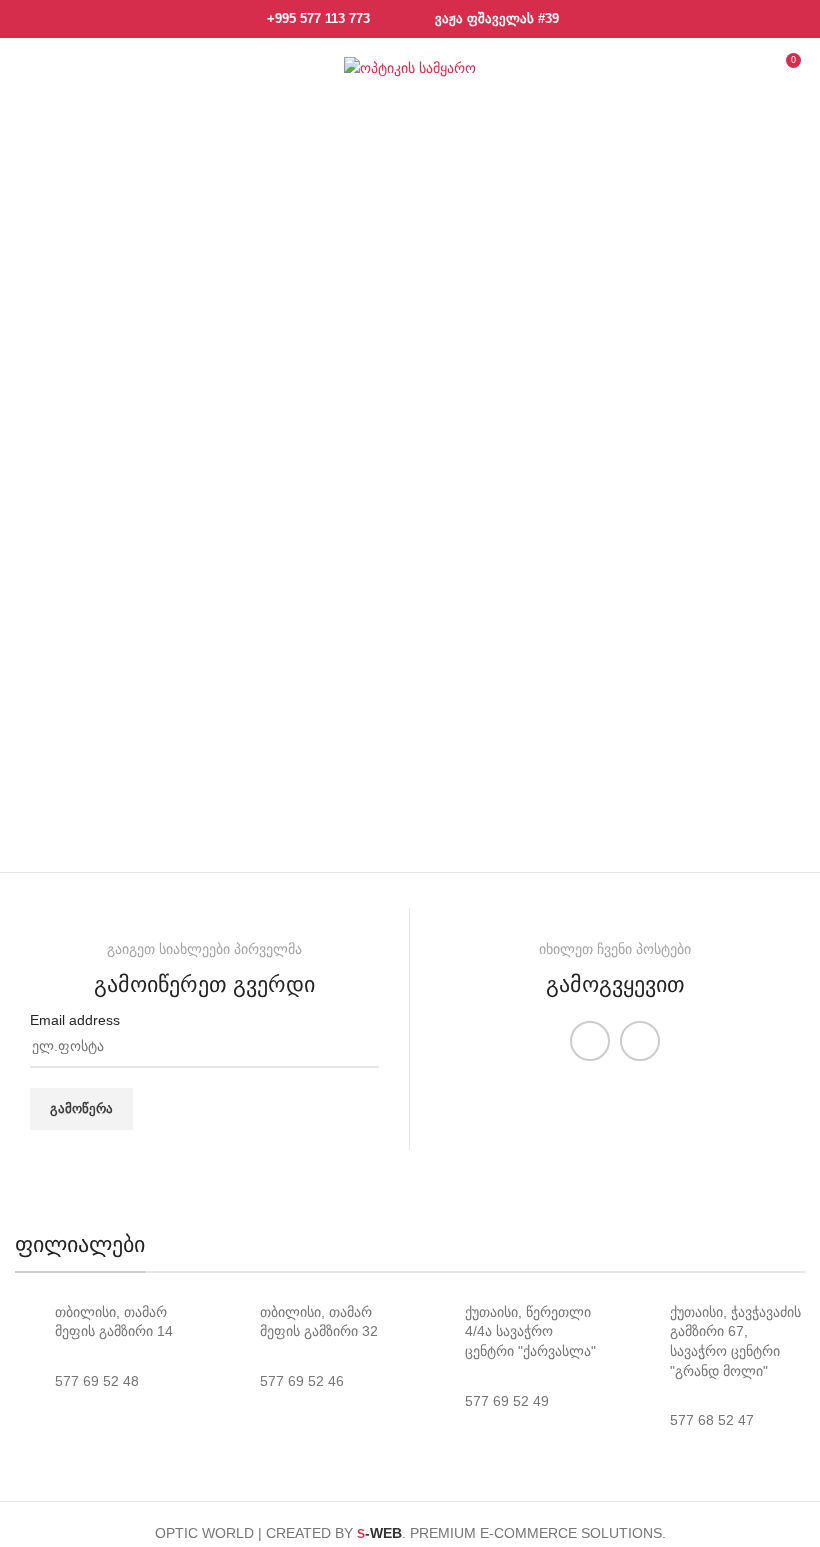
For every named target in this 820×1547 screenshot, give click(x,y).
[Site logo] (410, 67)
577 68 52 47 (712, 1420)
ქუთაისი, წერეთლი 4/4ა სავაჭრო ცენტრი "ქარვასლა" (530, 1331)
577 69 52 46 (302, 1381)
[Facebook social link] (590, 1041)
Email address (75, 1020)
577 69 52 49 (507, 1401)
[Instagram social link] (640, 1041)
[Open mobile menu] (31, 68)
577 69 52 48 (97, 1381)
